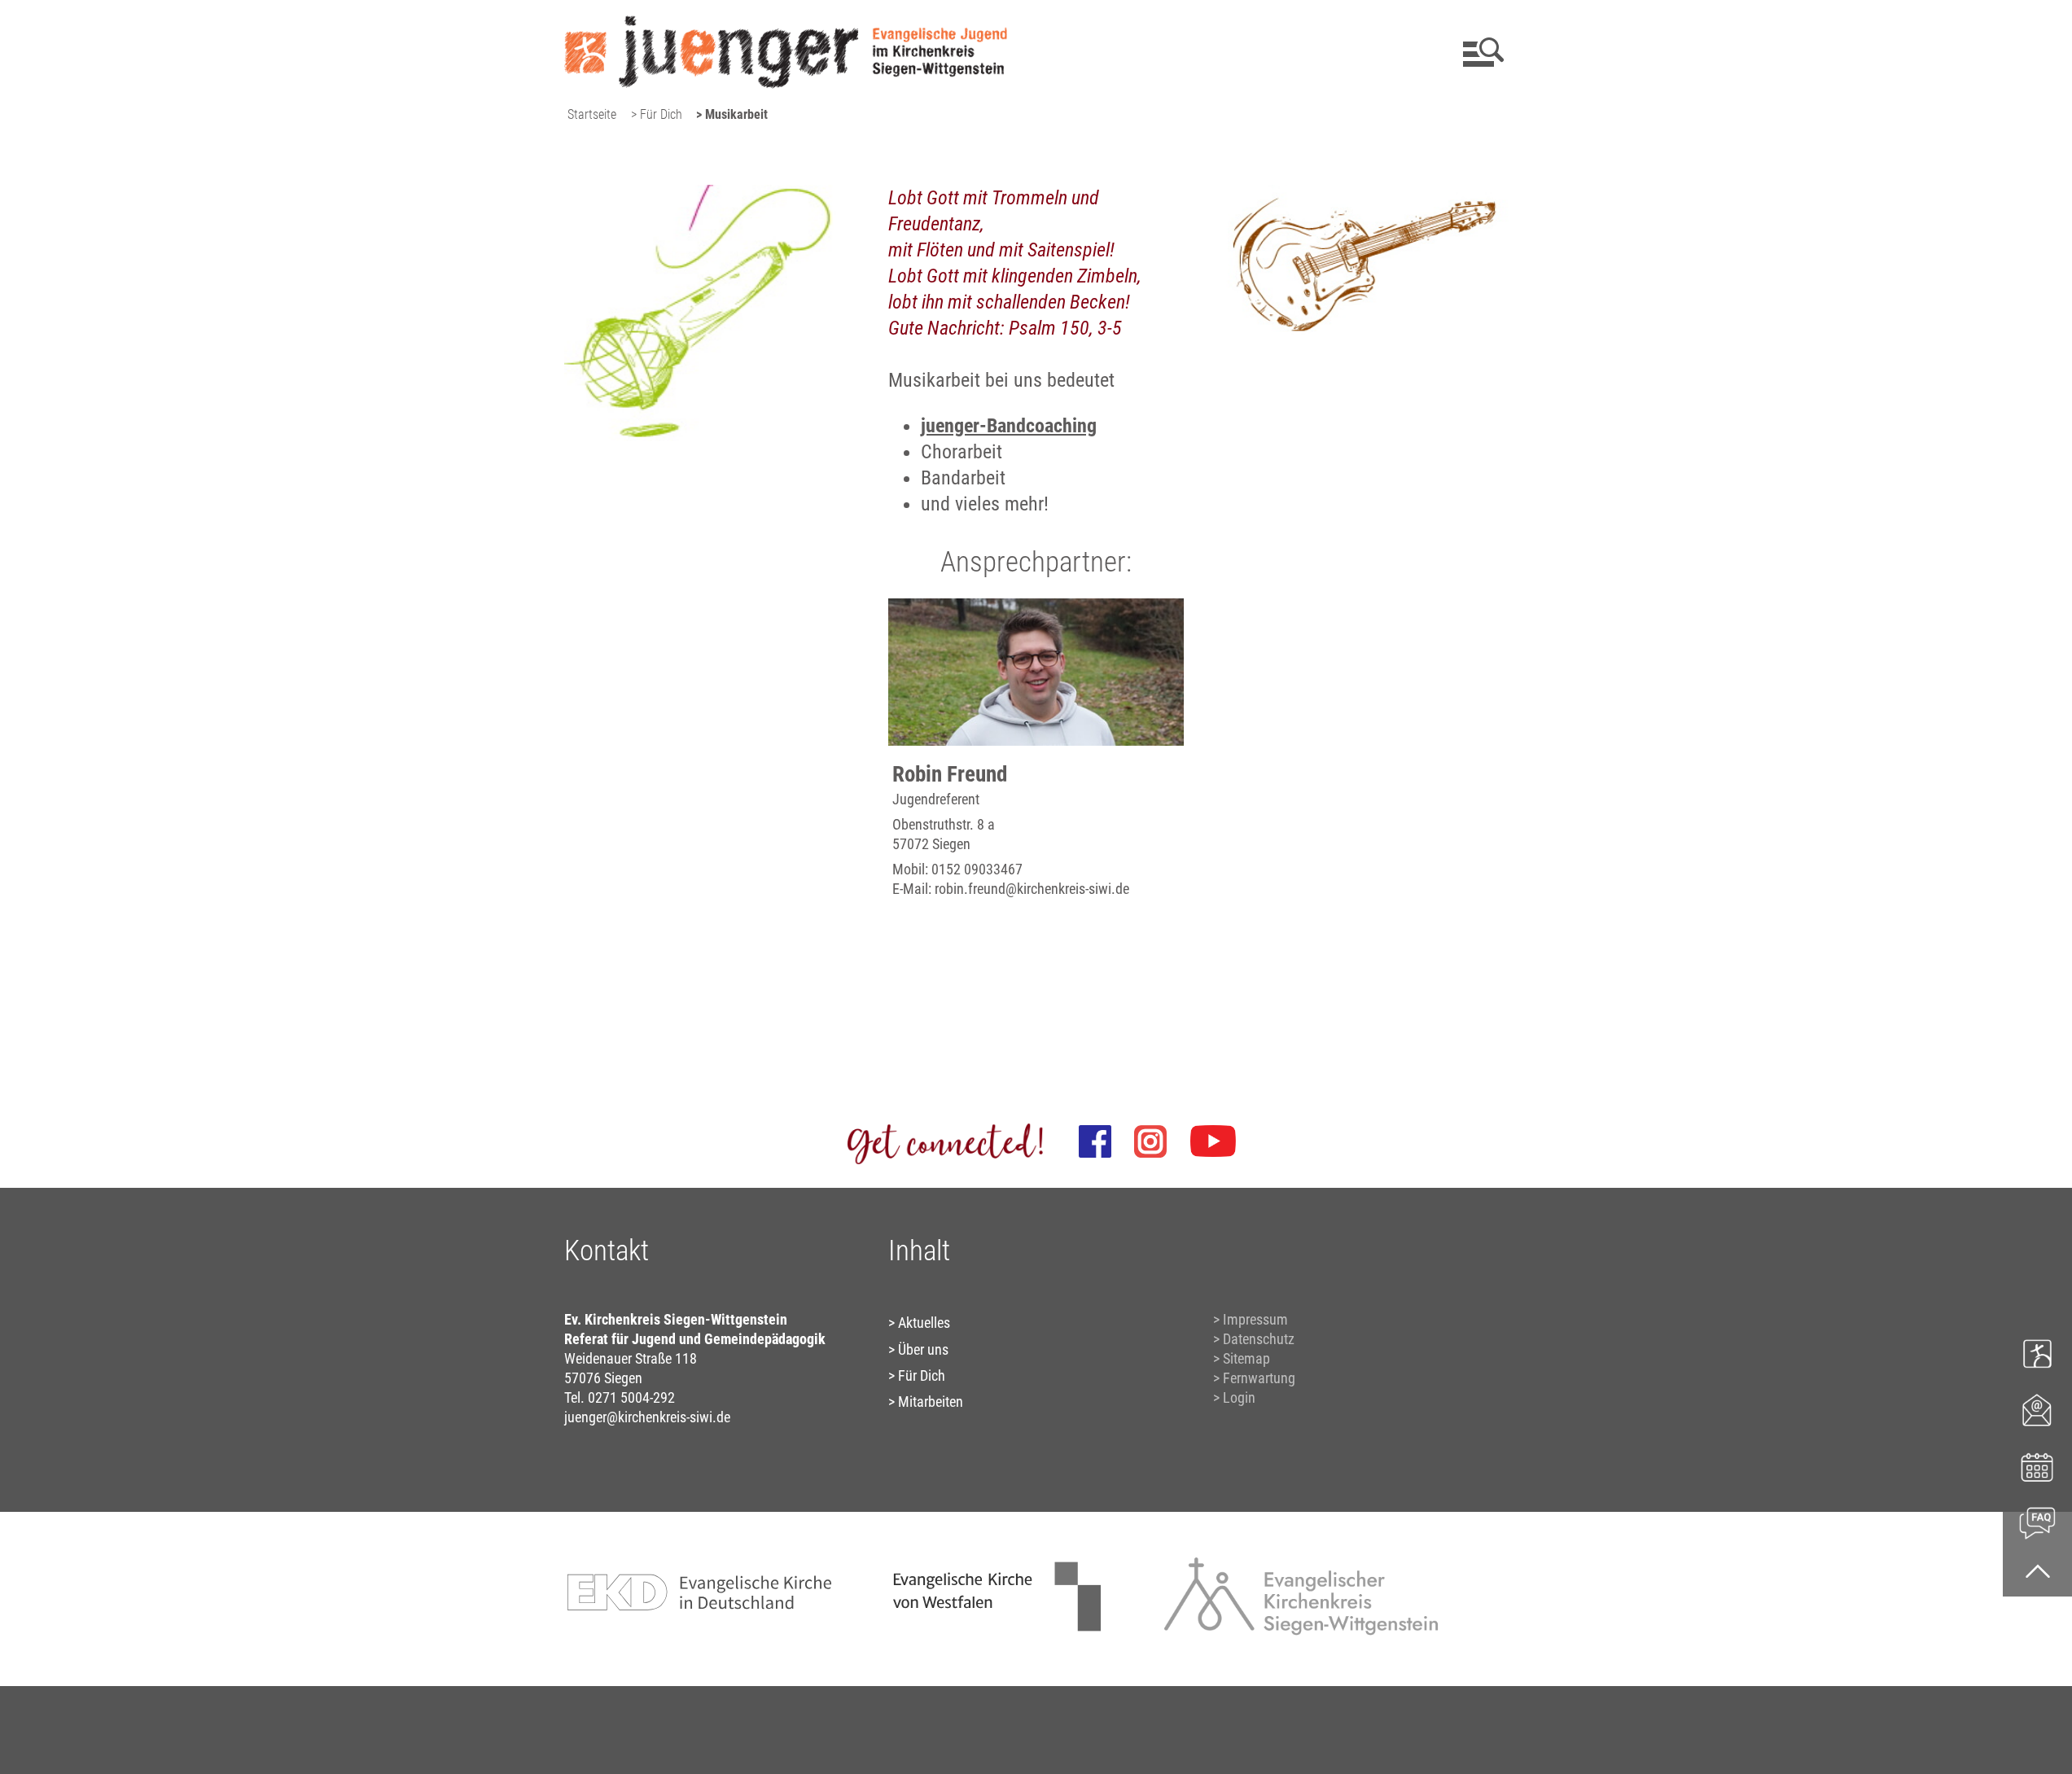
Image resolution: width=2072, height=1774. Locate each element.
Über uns (923, 1349)
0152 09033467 (977, 869)
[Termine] (2037, 1465)
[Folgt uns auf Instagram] (1150, 1141)
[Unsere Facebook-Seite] (1095, 1141)
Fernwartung (1259, 1378)
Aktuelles (924, 1323)
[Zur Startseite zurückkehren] (786, 21)
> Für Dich (657, 114)
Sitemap (1246, 1358)
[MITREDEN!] (2037, 1353)
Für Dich (922, 1375)
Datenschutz (1259, 1339)
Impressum (1255, 1319)
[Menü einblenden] (1481, 52)
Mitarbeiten (931, 1402)
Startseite (592, 114)
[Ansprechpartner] (2037, 1409)
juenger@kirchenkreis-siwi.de (647, 1417)
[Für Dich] (2037, 1521)
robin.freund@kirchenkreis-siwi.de (1032, 889)
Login (1239, 1397)
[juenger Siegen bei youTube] (1213, 1141)
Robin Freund (950, 774)
